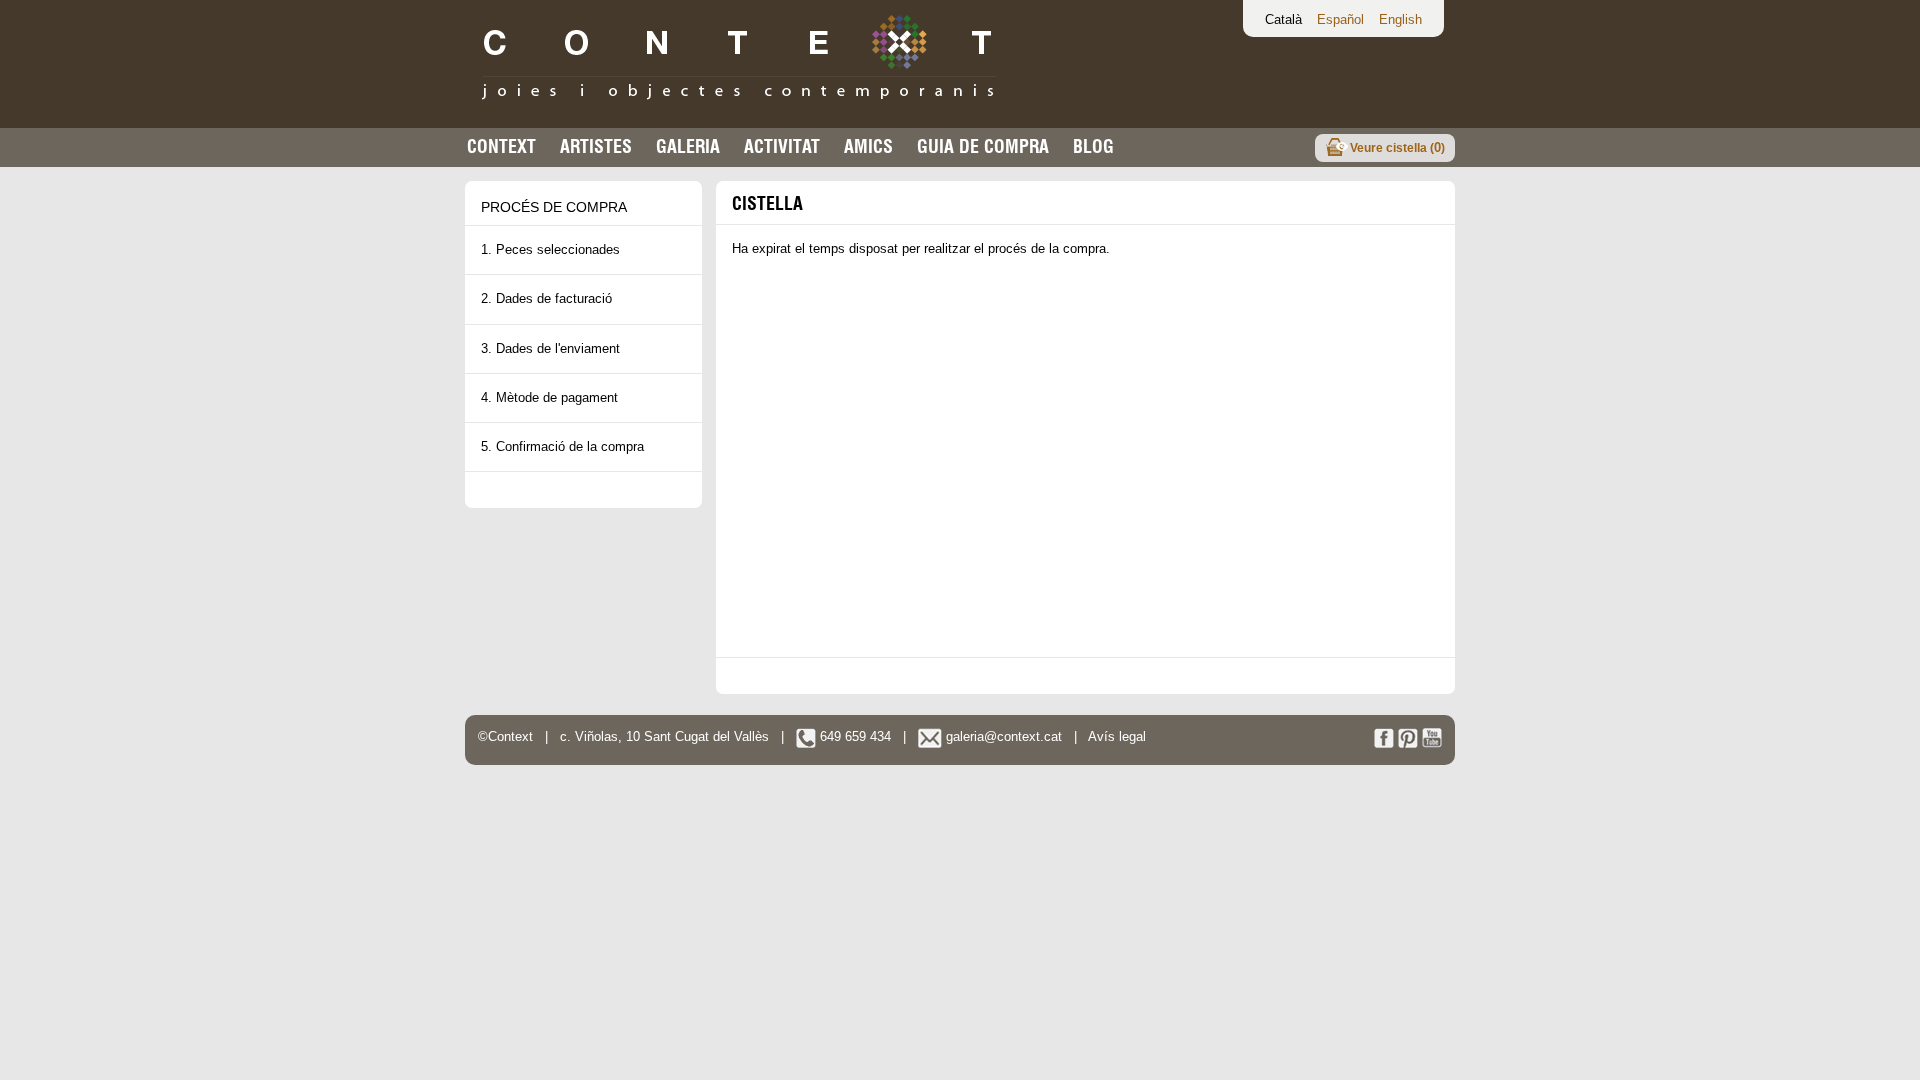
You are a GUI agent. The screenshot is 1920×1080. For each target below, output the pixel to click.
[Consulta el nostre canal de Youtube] (1432, 743)
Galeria (688, 146)
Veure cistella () (1397, 147)
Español (1340, 19)
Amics (868, 146)
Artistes (596, 146)
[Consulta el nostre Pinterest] (1408, 743)
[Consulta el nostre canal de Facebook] (1384, 743)
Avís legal (1117, 736)
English (1400, 19)
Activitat (782, 146)
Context (501, 146)
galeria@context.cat (1002, 736)
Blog (1093, 146)
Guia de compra (983, 146)
